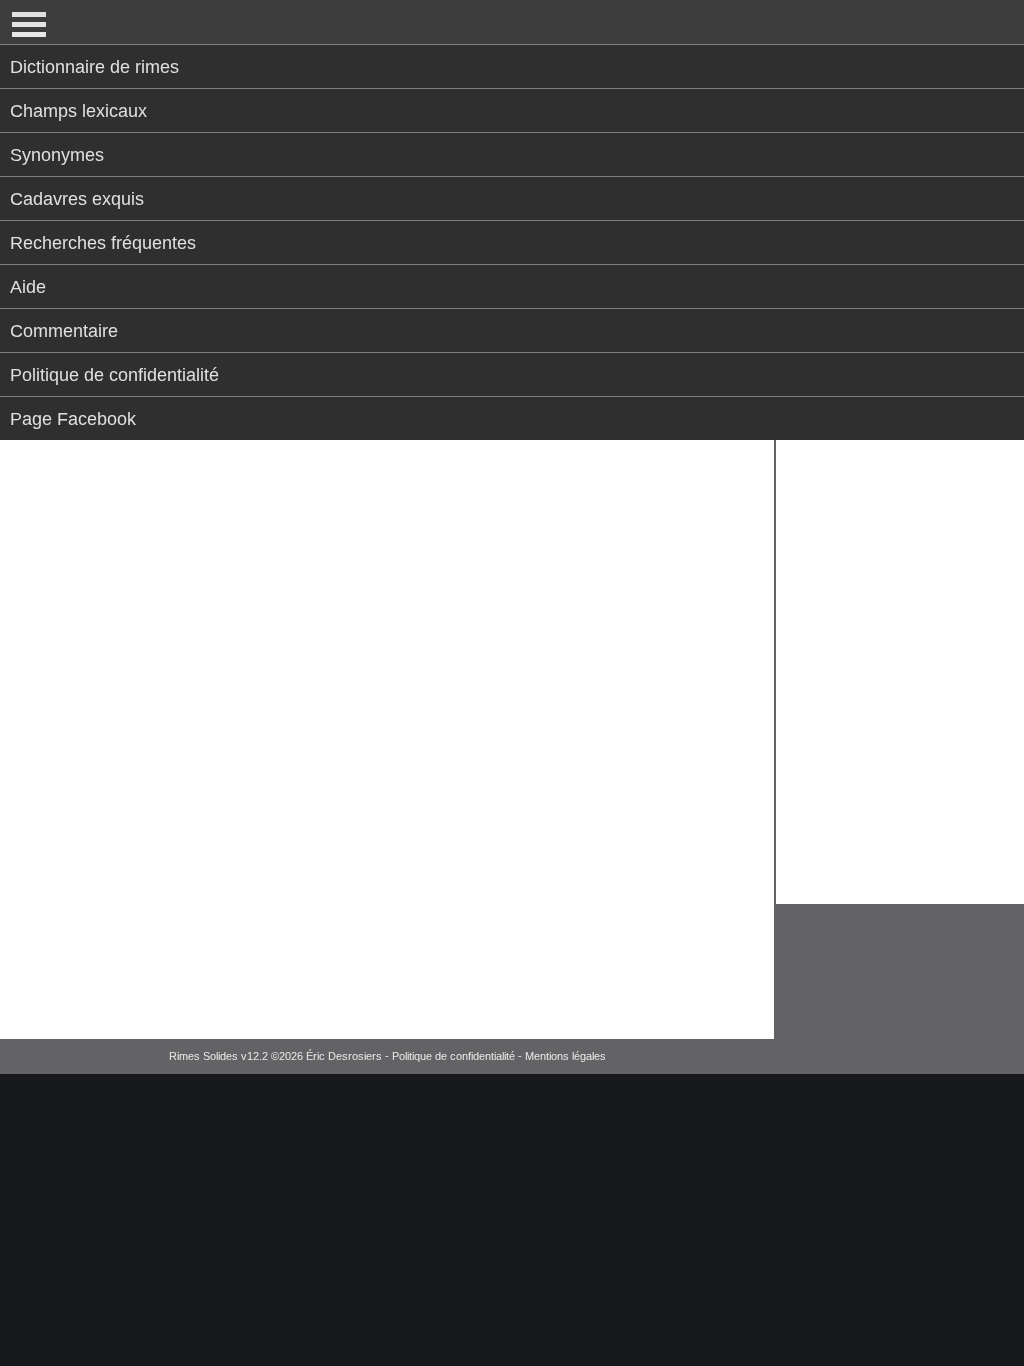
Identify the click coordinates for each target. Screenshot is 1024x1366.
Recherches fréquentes (103, 243)
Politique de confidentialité (114, 375)
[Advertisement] (898, 571)
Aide (28, 287)
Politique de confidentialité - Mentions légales (499, 1056)
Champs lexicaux (78, 111)
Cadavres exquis (77, 199)
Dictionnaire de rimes (94, 67)
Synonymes (57, 155)
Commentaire (64, 331)
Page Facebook (73, 419)
